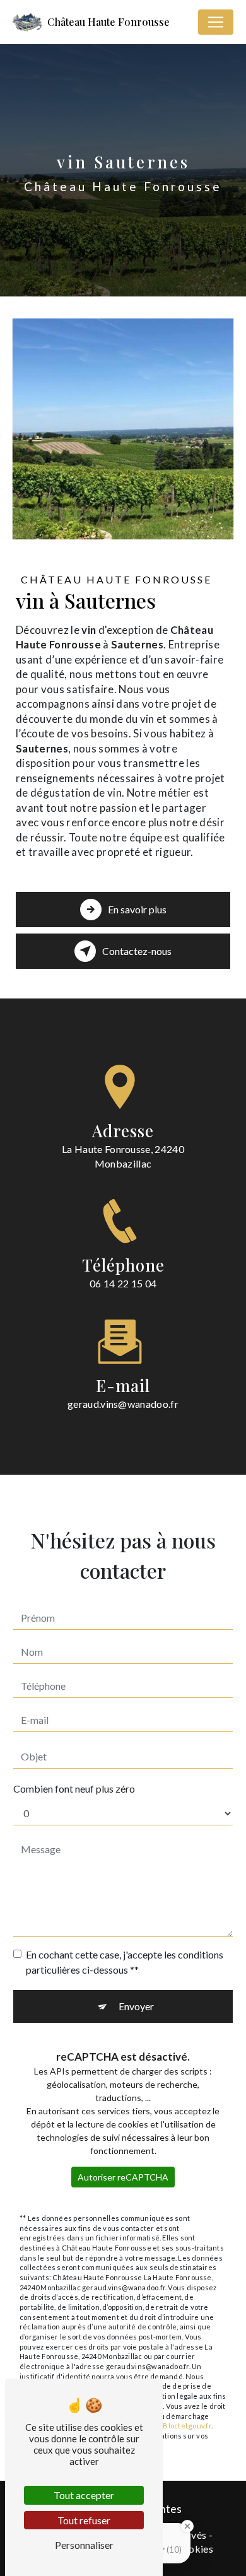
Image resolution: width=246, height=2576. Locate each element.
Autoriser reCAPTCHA (123, 2177)
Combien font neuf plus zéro (74, 1789)
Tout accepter (84, 2495)
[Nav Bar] (216, 22)
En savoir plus (137, 909)
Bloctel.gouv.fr (187, 2426)
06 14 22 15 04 (123, 1283)
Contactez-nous (137, 951)
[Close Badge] (187, 2526)
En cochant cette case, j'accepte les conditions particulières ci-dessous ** (125, 1962)
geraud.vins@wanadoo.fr (123, 1404)
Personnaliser (84, 2545)
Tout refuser (84, 2520)
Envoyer (136, 2006)
